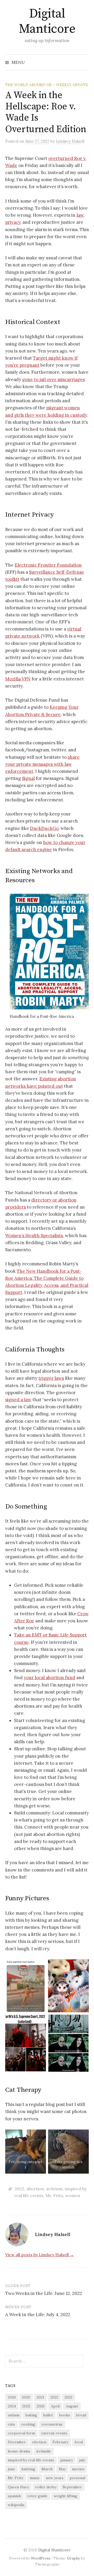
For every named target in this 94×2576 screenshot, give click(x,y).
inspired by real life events (31, 2460)
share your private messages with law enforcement (42, 764)
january (67, 2460)
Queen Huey (18, 2487)
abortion (35, 2189)
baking (31, 2415)
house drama (19, 2451)
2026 (41, 2406)
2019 (12, 2397)
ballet (48, 2415)
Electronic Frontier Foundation (48, 565)
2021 (40, 2397)
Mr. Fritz (54, 2195)
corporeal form (21, 2433)
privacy (13, 222)
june (11, 2469)
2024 (12, 2406)
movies (78, 2469)
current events (54, 2433)
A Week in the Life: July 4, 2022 (38, 2315)
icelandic (44, 2451)
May (62, 2469)
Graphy (74, 2558)
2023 (68, 2397)
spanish (14, 2496)
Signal (28, 778)
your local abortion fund (49, 1678)
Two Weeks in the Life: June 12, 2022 (44, 2293)
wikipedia (16, 2505)
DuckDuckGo (44, 828)
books (65, 2415)
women (73, 2195)
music (35, 2478)
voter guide (37, 2496)
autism (14, 2415)
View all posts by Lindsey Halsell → (40, 2255)
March (47, 2469)
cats (11, 2424)
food (79, 2442)
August (72, 2406)
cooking (28, 2424)
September (72, 2487)
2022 (19, 2189)
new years (55, 2478)
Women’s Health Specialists (34, 1236)
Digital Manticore (47, 21)
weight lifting (66, 2496)
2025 (26, 2406)
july (82, 2460)
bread (81, 2415)
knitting (28, 2469)
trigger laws (51, 1378)
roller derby (46, 2487)
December (17, 2442)
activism (54, 2189)
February (60, 2442)
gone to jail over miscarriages (53, 379)
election (39, 2442)
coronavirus (52, 2424)
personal (77, 2478)
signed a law (18, 1400)
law (80, 215)
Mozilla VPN (18, 679)
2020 (26, 2397)
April (55, 2406)
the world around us (28, 85)
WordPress (41, 2558)
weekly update (72, 85)
